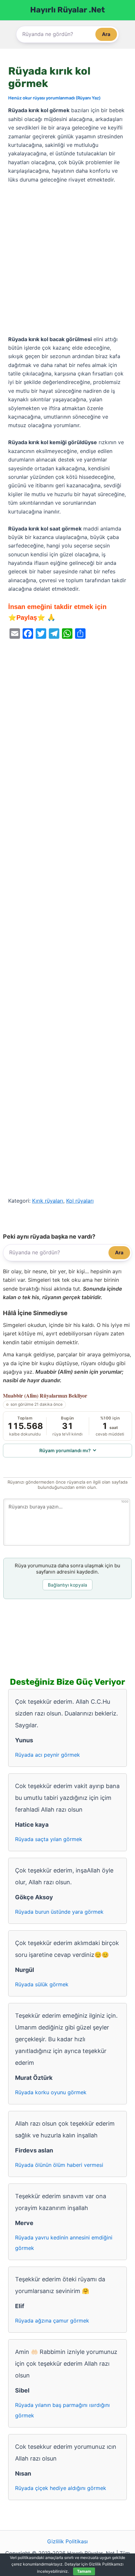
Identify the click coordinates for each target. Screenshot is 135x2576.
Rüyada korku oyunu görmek (51, 2092)
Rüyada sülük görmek (42, 1984)
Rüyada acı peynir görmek (48, 1755)
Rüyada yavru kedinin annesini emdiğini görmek (64, 2243)
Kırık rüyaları (48, 1201)
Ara (106, 34)
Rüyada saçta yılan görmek (49, 1839)
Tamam (84, 2571)
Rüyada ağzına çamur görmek (52, 2321)
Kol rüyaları (80, 1201)
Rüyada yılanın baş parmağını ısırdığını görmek (62, 2410)
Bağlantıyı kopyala (67, 1585)
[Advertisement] (67, 260)
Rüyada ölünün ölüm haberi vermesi (59, 2165)
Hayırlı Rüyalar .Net (67, 10)
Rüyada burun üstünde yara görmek (59, 1912)
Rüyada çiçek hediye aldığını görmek (61, 2488)
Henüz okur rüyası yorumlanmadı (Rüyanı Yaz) (54, 98)
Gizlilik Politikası (67, 2541)
